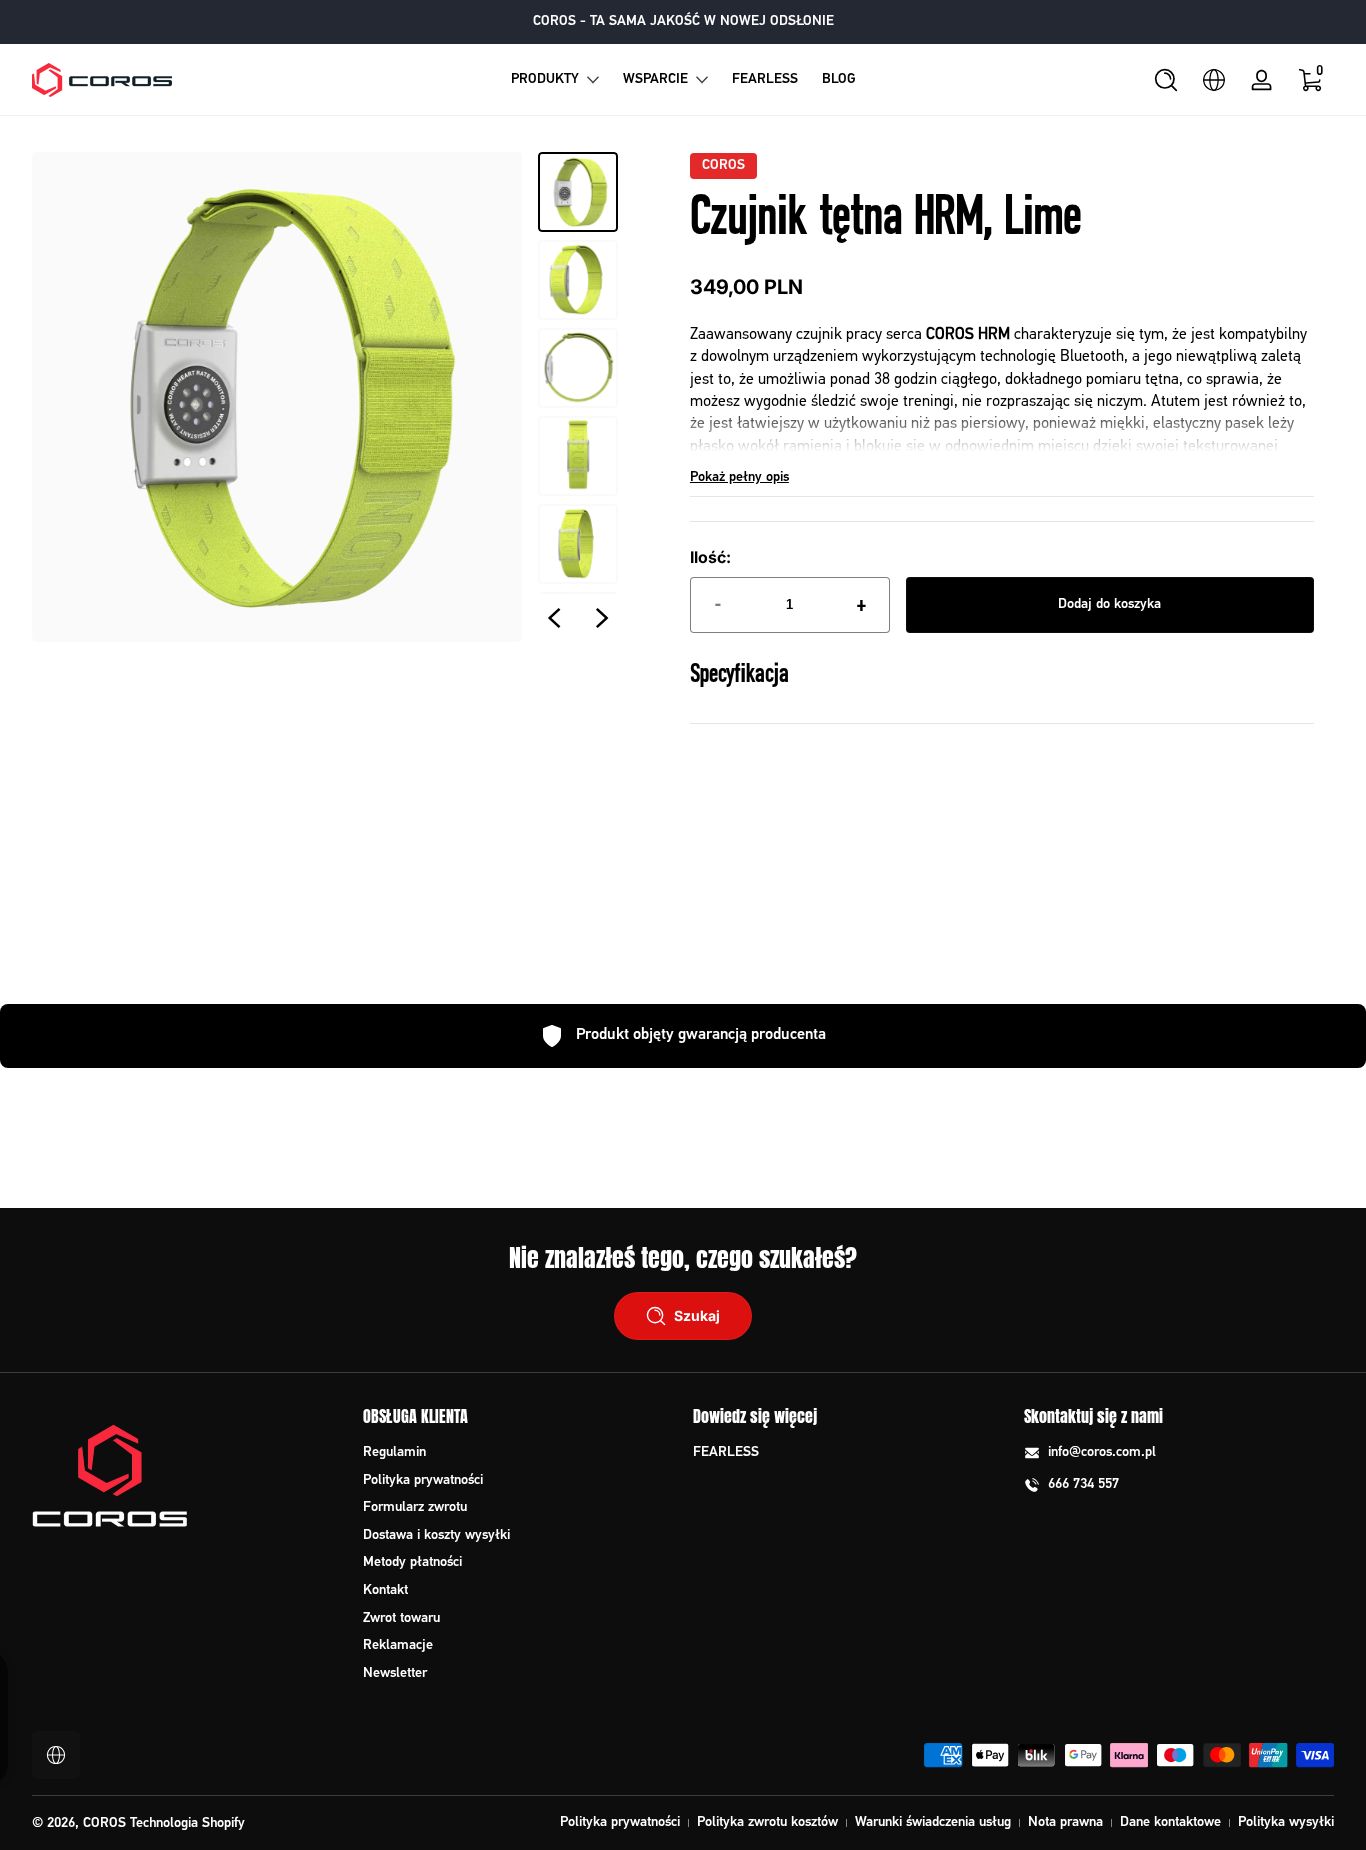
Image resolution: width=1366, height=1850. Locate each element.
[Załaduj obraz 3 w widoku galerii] (578, 368)
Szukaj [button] (697, 1315)
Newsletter (395, 1673)
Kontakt (385, 1590)
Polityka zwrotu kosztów (767, 1822)
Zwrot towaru (401, 1618)
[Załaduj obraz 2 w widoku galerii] (578, 280)
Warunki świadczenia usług (933, 1822)
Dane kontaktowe (1170, 1822)
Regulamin (394, 1452)
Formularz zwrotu (415, 1507)
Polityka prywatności (423, 1480)
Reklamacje (398, 1645)
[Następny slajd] (602, 618)
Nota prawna (1065, 1822)
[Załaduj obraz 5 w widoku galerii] (578, 544)
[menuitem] (518, 1453)
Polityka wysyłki (1286, 1822)
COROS (723, 166)
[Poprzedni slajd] (554, 618)
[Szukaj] (1166, 80)
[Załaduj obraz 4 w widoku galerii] (578, 456)
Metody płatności (412, 1562)
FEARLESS (726, 1452)
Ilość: (710, 557)
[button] (1166, 80)
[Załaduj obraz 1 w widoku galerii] (578, 192)
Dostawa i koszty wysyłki (436, 1535)
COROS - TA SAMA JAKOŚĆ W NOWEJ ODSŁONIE (683, 21)
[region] (683, 22)
